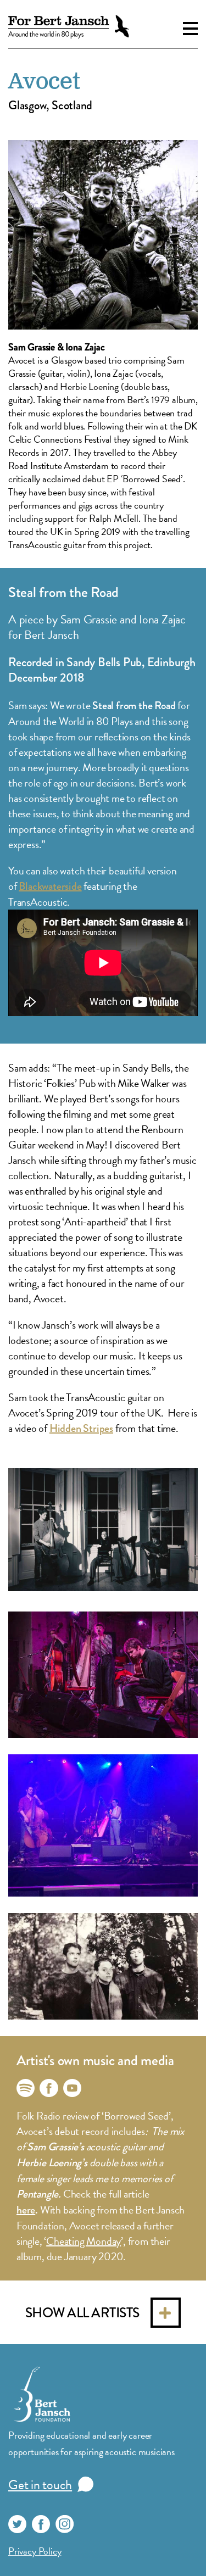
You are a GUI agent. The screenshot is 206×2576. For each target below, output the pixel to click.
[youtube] (72, 2088)
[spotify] (26, 2088)
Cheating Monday (83, 2241)
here (26, 2210)
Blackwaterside (50, 886)
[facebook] (49, 2088)
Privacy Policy (35, 2551)
